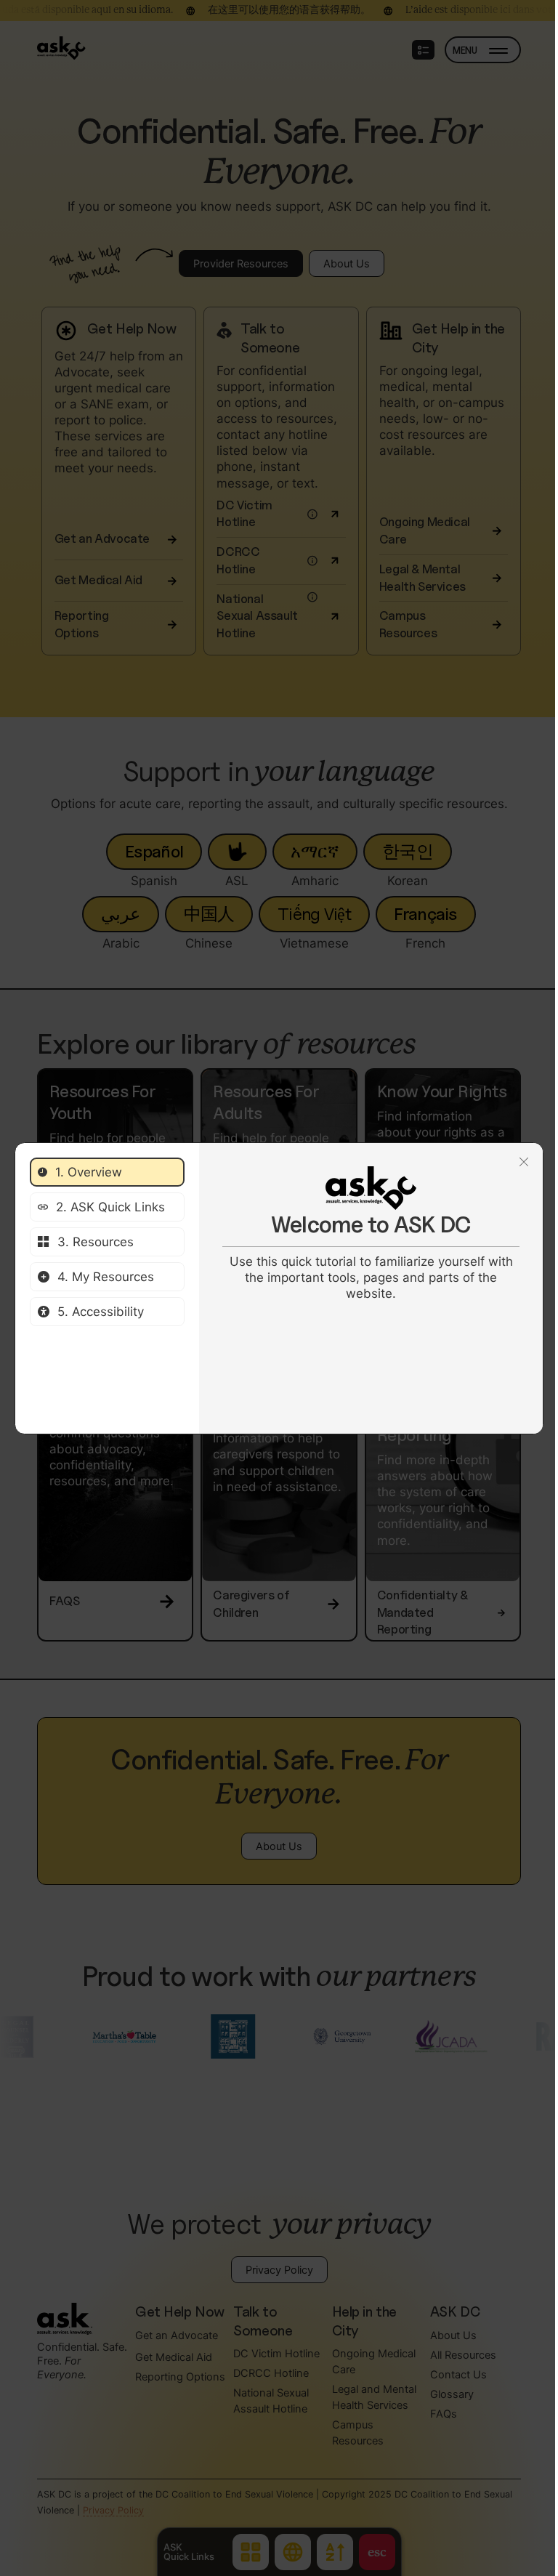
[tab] (107, 1172)
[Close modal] (524, 1162)
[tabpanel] (371, 1234)
